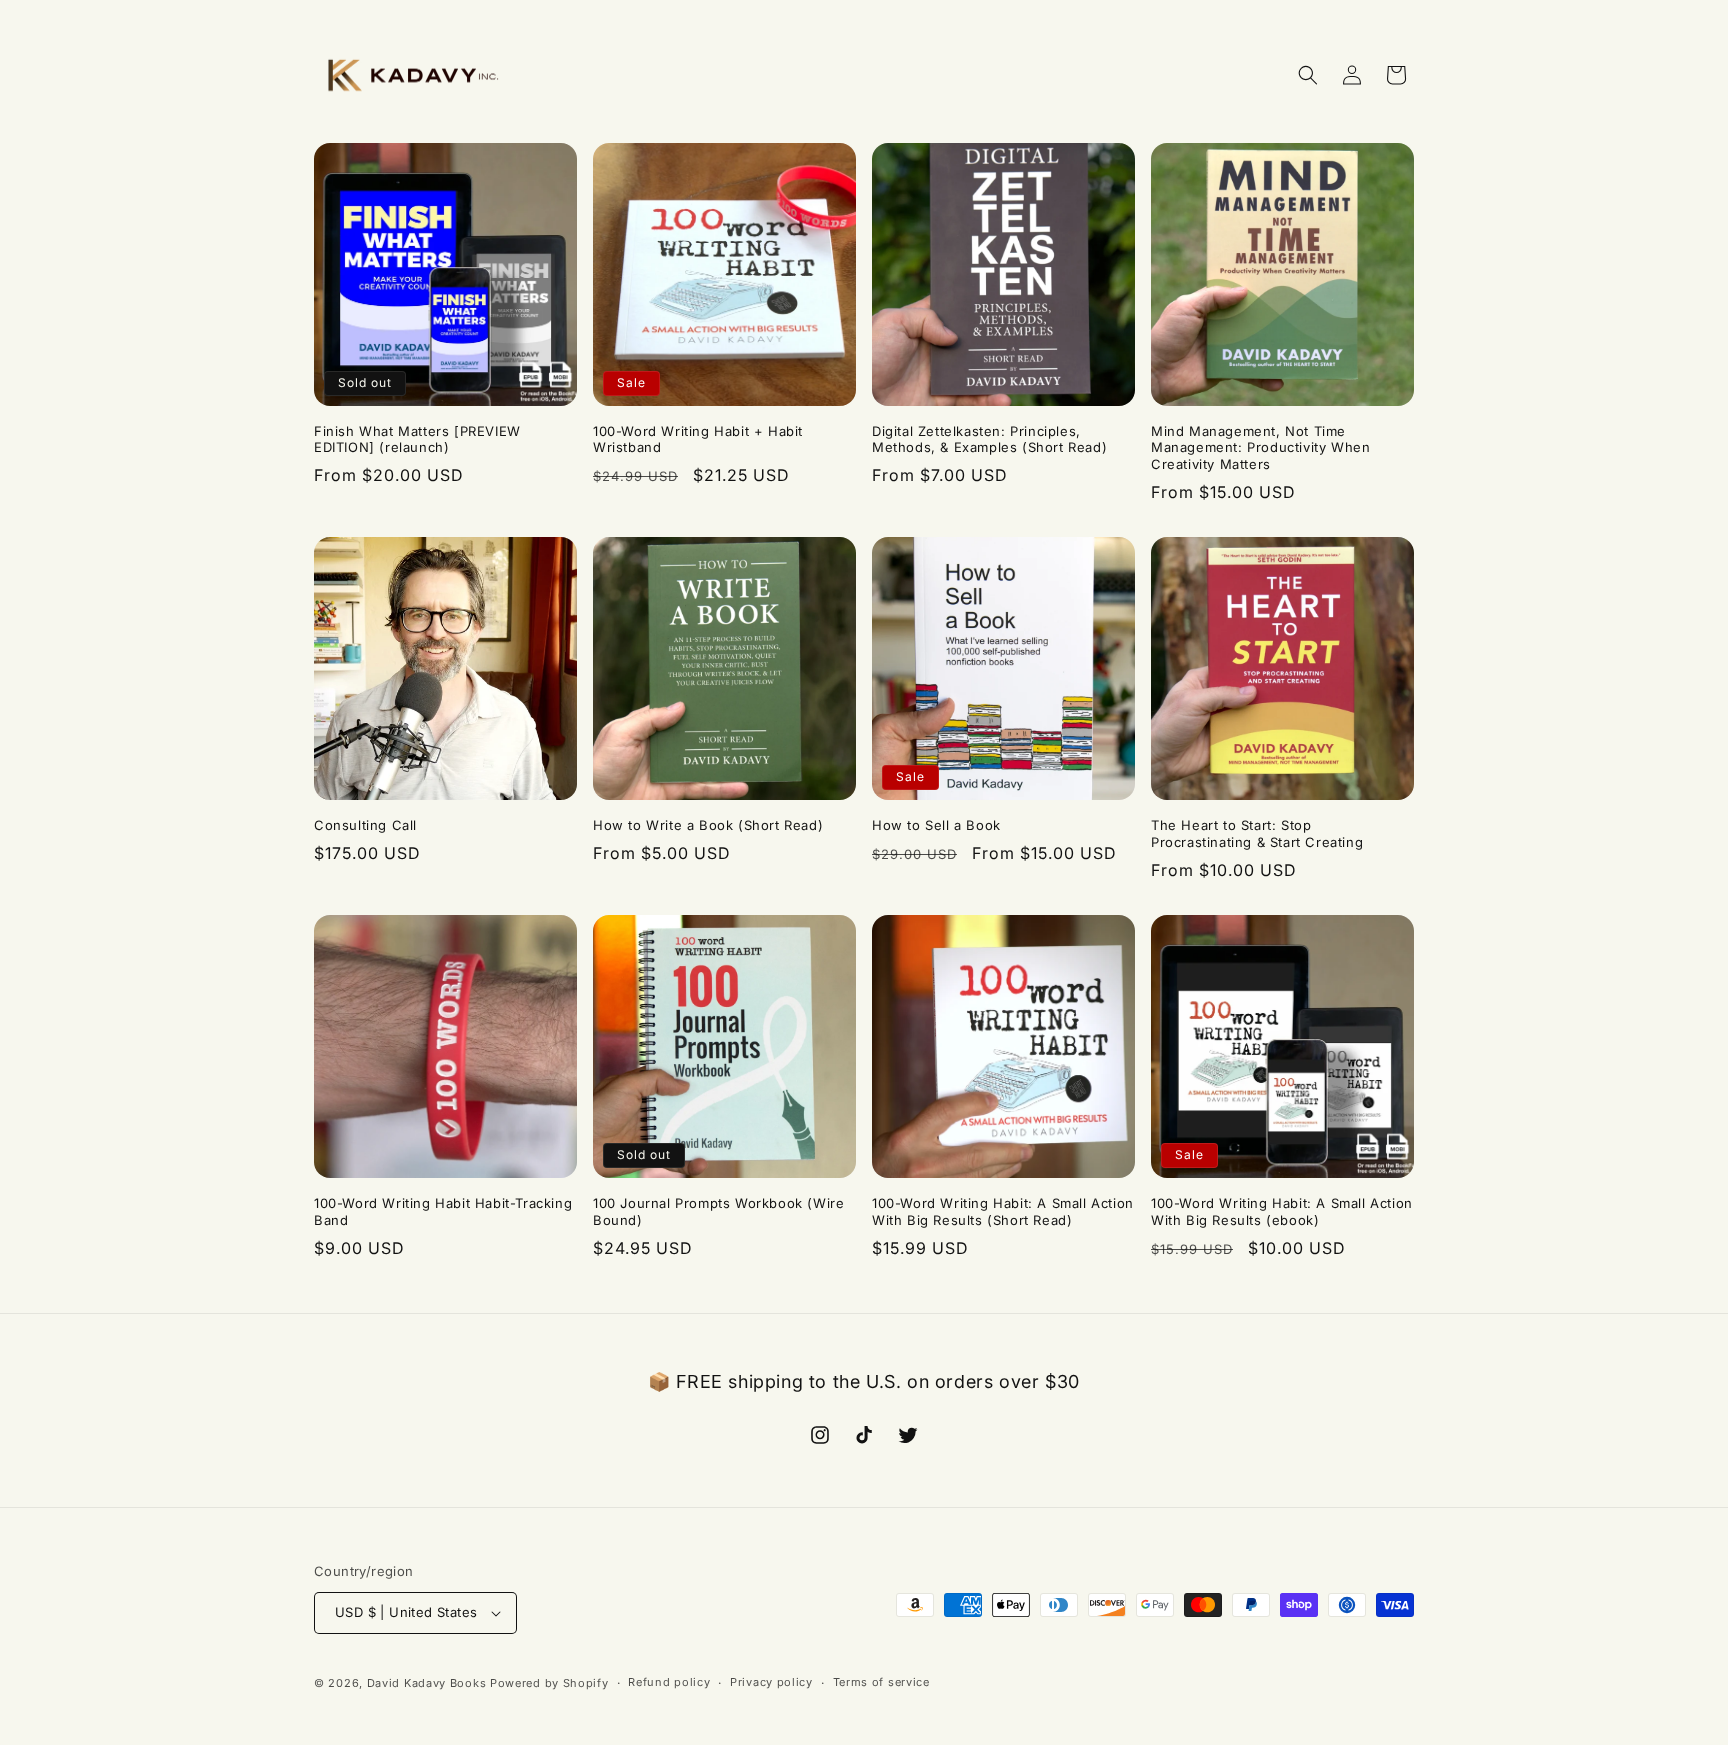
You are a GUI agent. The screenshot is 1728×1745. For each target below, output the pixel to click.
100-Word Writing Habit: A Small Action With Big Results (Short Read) (1003, 1211)
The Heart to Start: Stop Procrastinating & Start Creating (1257, 833)
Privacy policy (771, 1682)
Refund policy (669, 1682)
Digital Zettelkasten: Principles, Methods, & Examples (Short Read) (989, 439)
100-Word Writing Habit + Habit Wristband (698, 439)
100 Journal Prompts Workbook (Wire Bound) (718, 1211)
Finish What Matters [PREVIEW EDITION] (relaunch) (417, 439)
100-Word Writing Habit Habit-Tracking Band (443, 1211)
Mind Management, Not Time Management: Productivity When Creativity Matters (1260, 448)
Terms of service (881, 1682)
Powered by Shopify (549, 1683)
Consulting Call (365, 825)
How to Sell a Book (936, 825)
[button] (1308, 75)
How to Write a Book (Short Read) (708, 825)
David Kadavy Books (427, 1683)
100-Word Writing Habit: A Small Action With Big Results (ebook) (1282, 1211)
